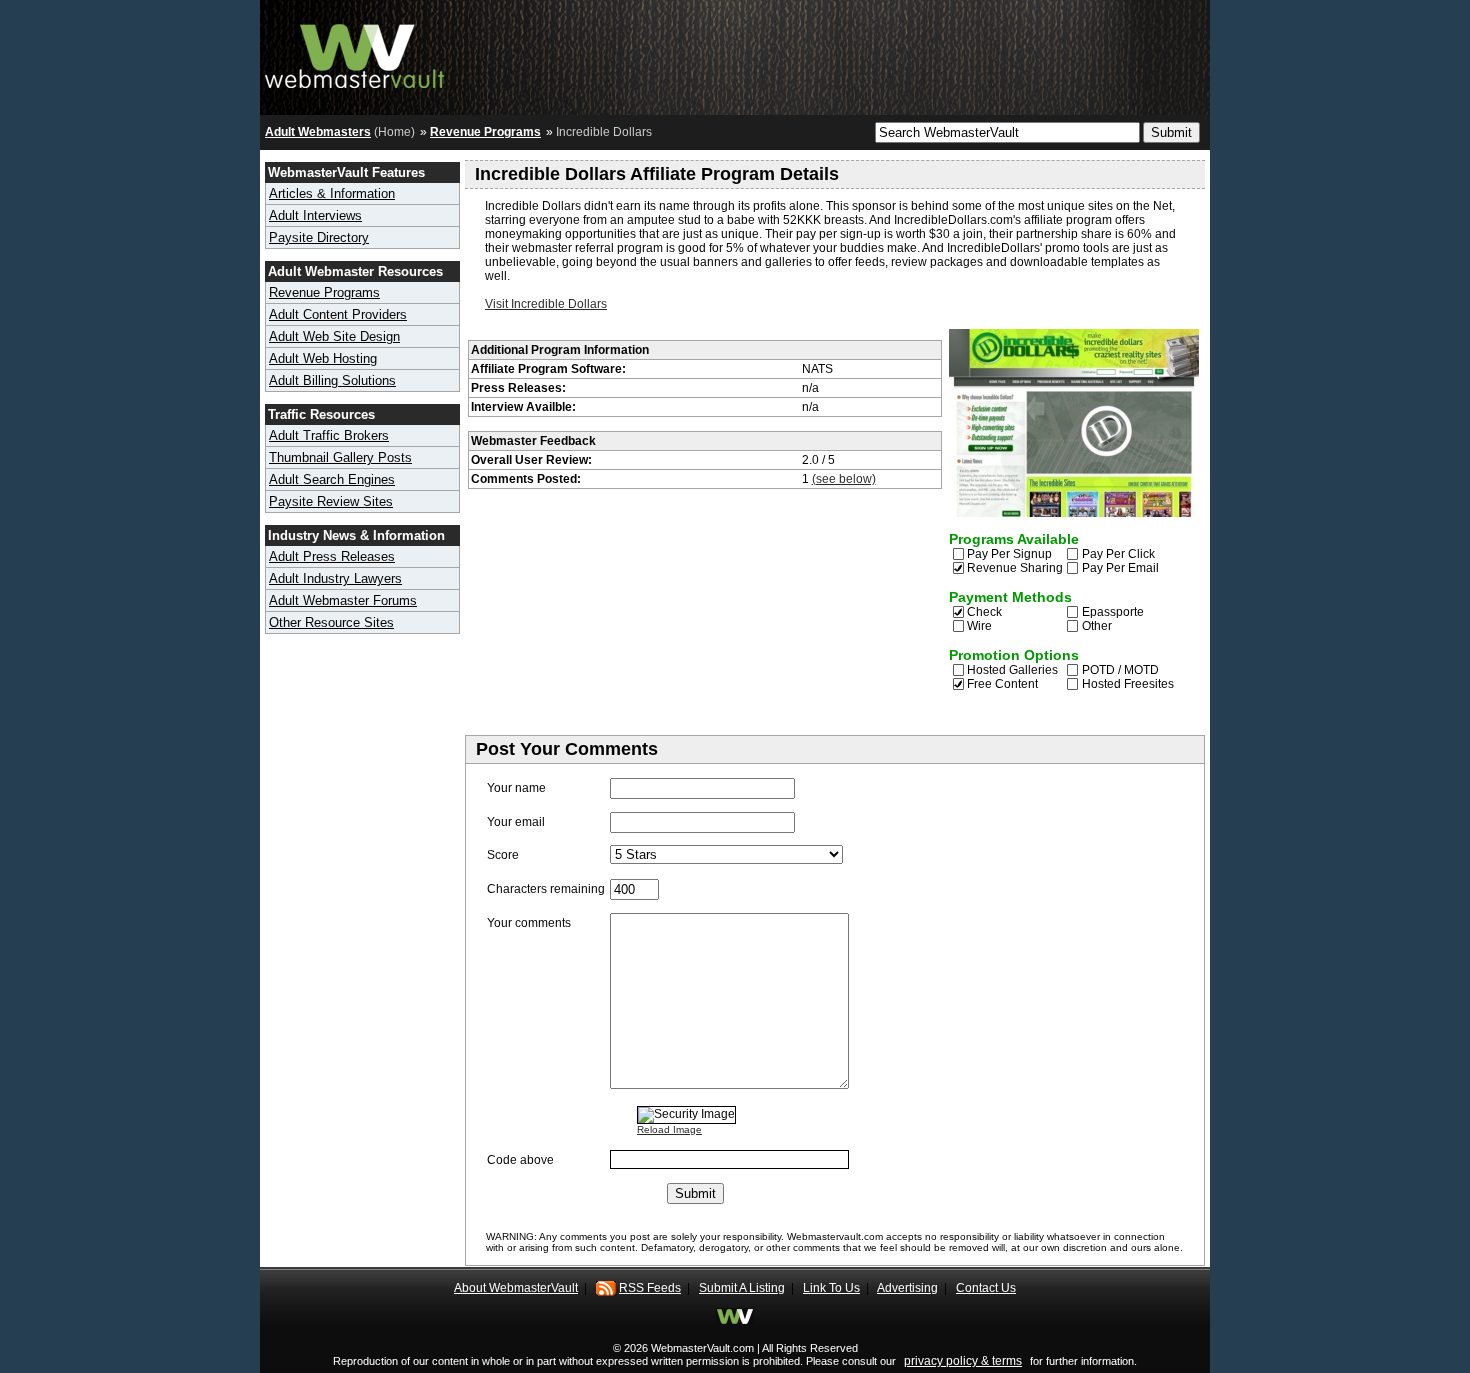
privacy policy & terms (963, 1361)
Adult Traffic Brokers (329, 435)
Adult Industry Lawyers (335, 578)
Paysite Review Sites (331, 501)
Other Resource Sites (331, 622)
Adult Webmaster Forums (343, 600)
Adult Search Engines (332, 479)
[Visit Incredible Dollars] (1074, 513)
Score (503, 855)
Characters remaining (546, 889)
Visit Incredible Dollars (546, 304)
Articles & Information (332, 193)
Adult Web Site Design (334, 336)
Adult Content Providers (338, 314)
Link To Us (831, 1288)
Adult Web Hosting (323, 358)
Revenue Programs (485, 132)
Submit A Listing (742, 1288)
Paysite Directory (319, 237)
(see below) (844, 479)
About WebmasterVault (516, 1288)
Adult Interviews (315, 215)
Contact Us (986, 1288)
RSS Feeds (650, 1288)
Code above (520, 1160)
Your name (516, 788)
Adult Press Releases (332, 556)
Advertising (907, 1288)
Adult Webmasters (318, 132)
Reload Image (669, 1129)
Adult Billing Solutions (332, 380)
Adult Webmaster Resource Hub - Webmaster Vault (355, 52)
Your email (516, 822)
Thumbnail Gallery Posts (340, 457)
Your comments (529, 923)
